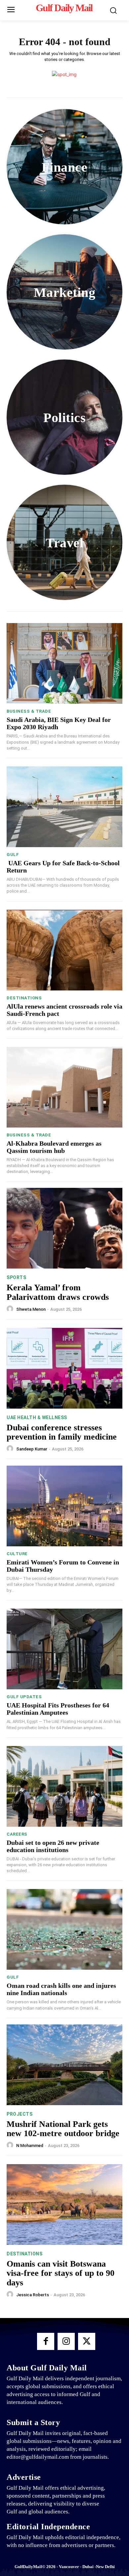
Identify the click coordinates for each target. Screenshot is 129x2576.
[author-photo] (11, 1309)
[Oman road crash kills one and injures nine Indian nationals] (64, 1929)
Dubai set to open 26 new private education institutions (53, 1846)
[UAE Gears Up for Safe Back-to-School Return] (64, 807)
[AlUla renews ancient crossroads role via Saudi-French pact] (64, 950)
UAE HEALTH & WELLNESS (37, 1417)
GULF (13, 855)
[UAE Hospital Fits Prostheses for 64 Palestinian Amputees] (64, 1649)
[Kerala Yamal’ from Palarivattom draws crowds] (64, 1228)
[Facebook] (46, 2341)
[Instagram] (66, 2341)
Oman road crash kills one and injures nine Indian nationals (61, 1989)
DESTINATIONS (24, 998)
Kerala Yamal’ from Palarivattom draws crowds (58, 1292)
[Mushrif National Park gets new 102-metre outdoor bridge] (64, 2065)
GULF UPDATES (24, 1697)
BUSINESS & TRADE (29, 711)
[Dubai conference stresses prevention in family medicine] (64, 1368)
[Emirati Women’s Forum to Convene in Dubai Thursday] (64, 1506)
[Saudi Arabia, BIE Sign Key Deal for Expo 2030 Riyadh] (64, 663)
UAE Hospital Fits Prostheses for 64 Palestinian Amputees (58, 1709)
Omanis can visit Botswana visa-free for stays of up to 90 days (61, 2273)
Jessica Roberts (33, 2295)
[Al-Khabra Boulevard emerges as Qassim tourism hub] (64, 1087)
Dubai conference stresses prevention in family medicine (62, 1432)
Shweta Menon (31, 1309)
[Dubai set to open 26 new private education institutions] (64, 1786)
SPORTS (16, 1277)
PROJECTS (20, 2114)
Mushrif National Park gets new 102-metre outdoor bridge (63, 2129)
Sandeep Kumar (32, 1449)
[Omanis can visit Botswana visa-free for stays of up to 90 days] (64, 2204)
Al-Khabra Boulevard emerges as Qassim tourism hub (54, 1147)
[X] (87, 2341)
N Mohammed (30, 2146)
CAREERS (17, 1834)
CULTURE (17, 1554)
